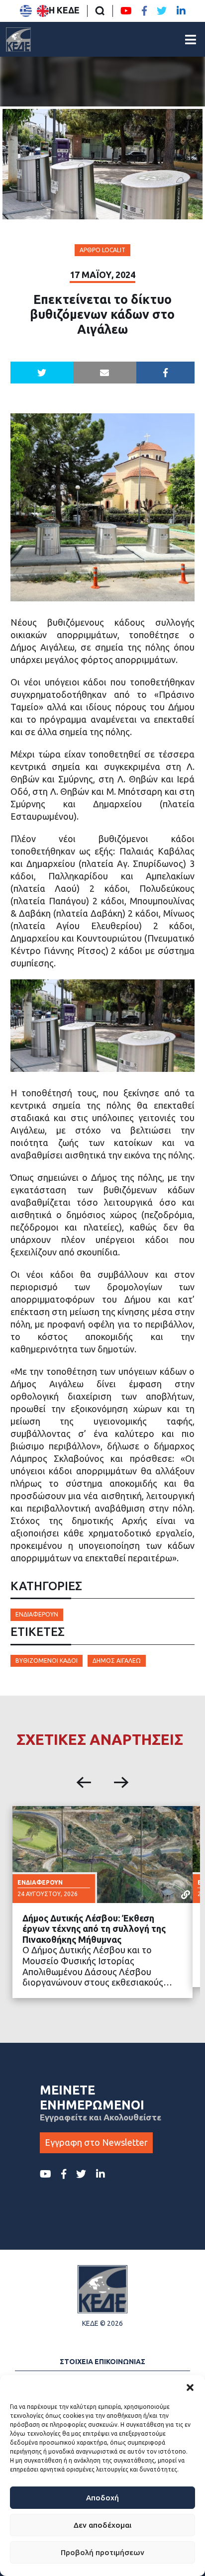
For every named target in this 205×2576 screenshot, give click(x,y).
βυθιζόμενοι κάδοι (47, 1661)
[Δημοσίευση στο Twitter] (42, 373)
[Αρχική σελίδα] (18, 39)
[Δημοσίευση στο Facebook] (166, 373)
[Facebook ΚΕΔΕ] (144, 11)
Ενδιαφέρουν (37, 1614)
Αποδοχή (102, 2498)
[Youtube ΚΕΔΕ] (126, 11)
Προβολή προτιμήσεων (102, 2552)
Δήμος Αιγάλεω (117, 1661)
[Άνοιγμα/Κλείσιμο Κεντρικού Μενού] (191, 40)
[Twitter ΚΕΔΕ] (162, 11)
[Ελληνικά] (26, 11)
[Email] (105, 373)
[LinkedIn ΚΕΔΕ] (181, 11)
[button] (190, 2387)
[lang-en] (43, 11)
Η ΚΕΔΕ (64, 10)
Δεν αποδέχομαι (102, 2525)
